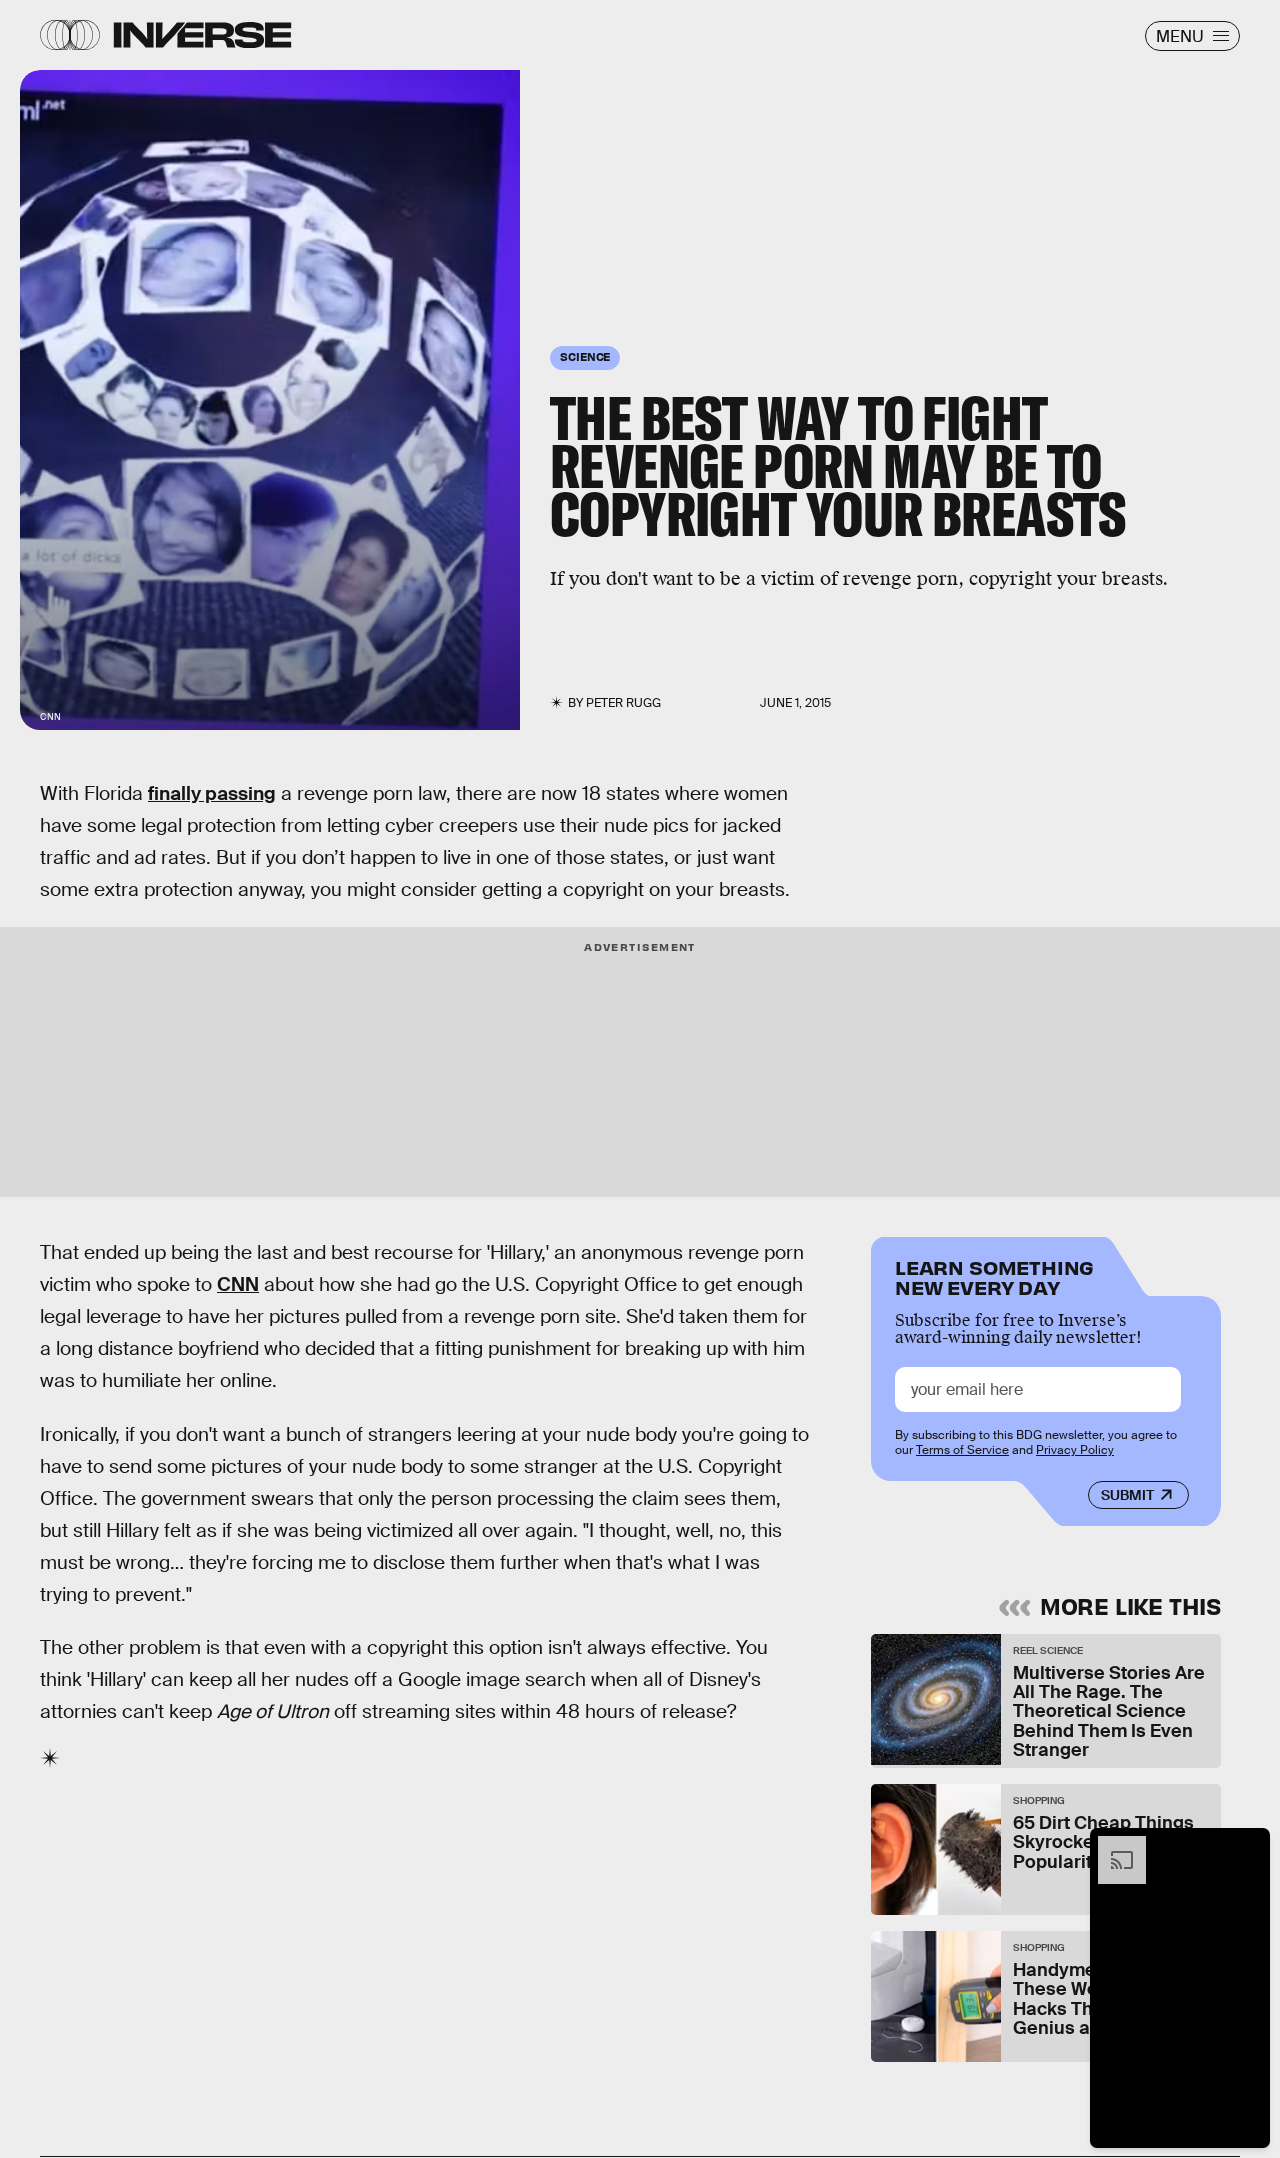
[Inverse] (202, 35)
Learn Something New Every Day (994, 1275)
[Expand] (1112, 1846)
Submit (1127, 1495)
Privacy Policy (1075, 1450)
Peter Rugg (623, 703)
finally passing (212, 793)
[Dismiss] (1248, 1846)
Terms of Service (962, 1450)
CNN (238, 1284)
